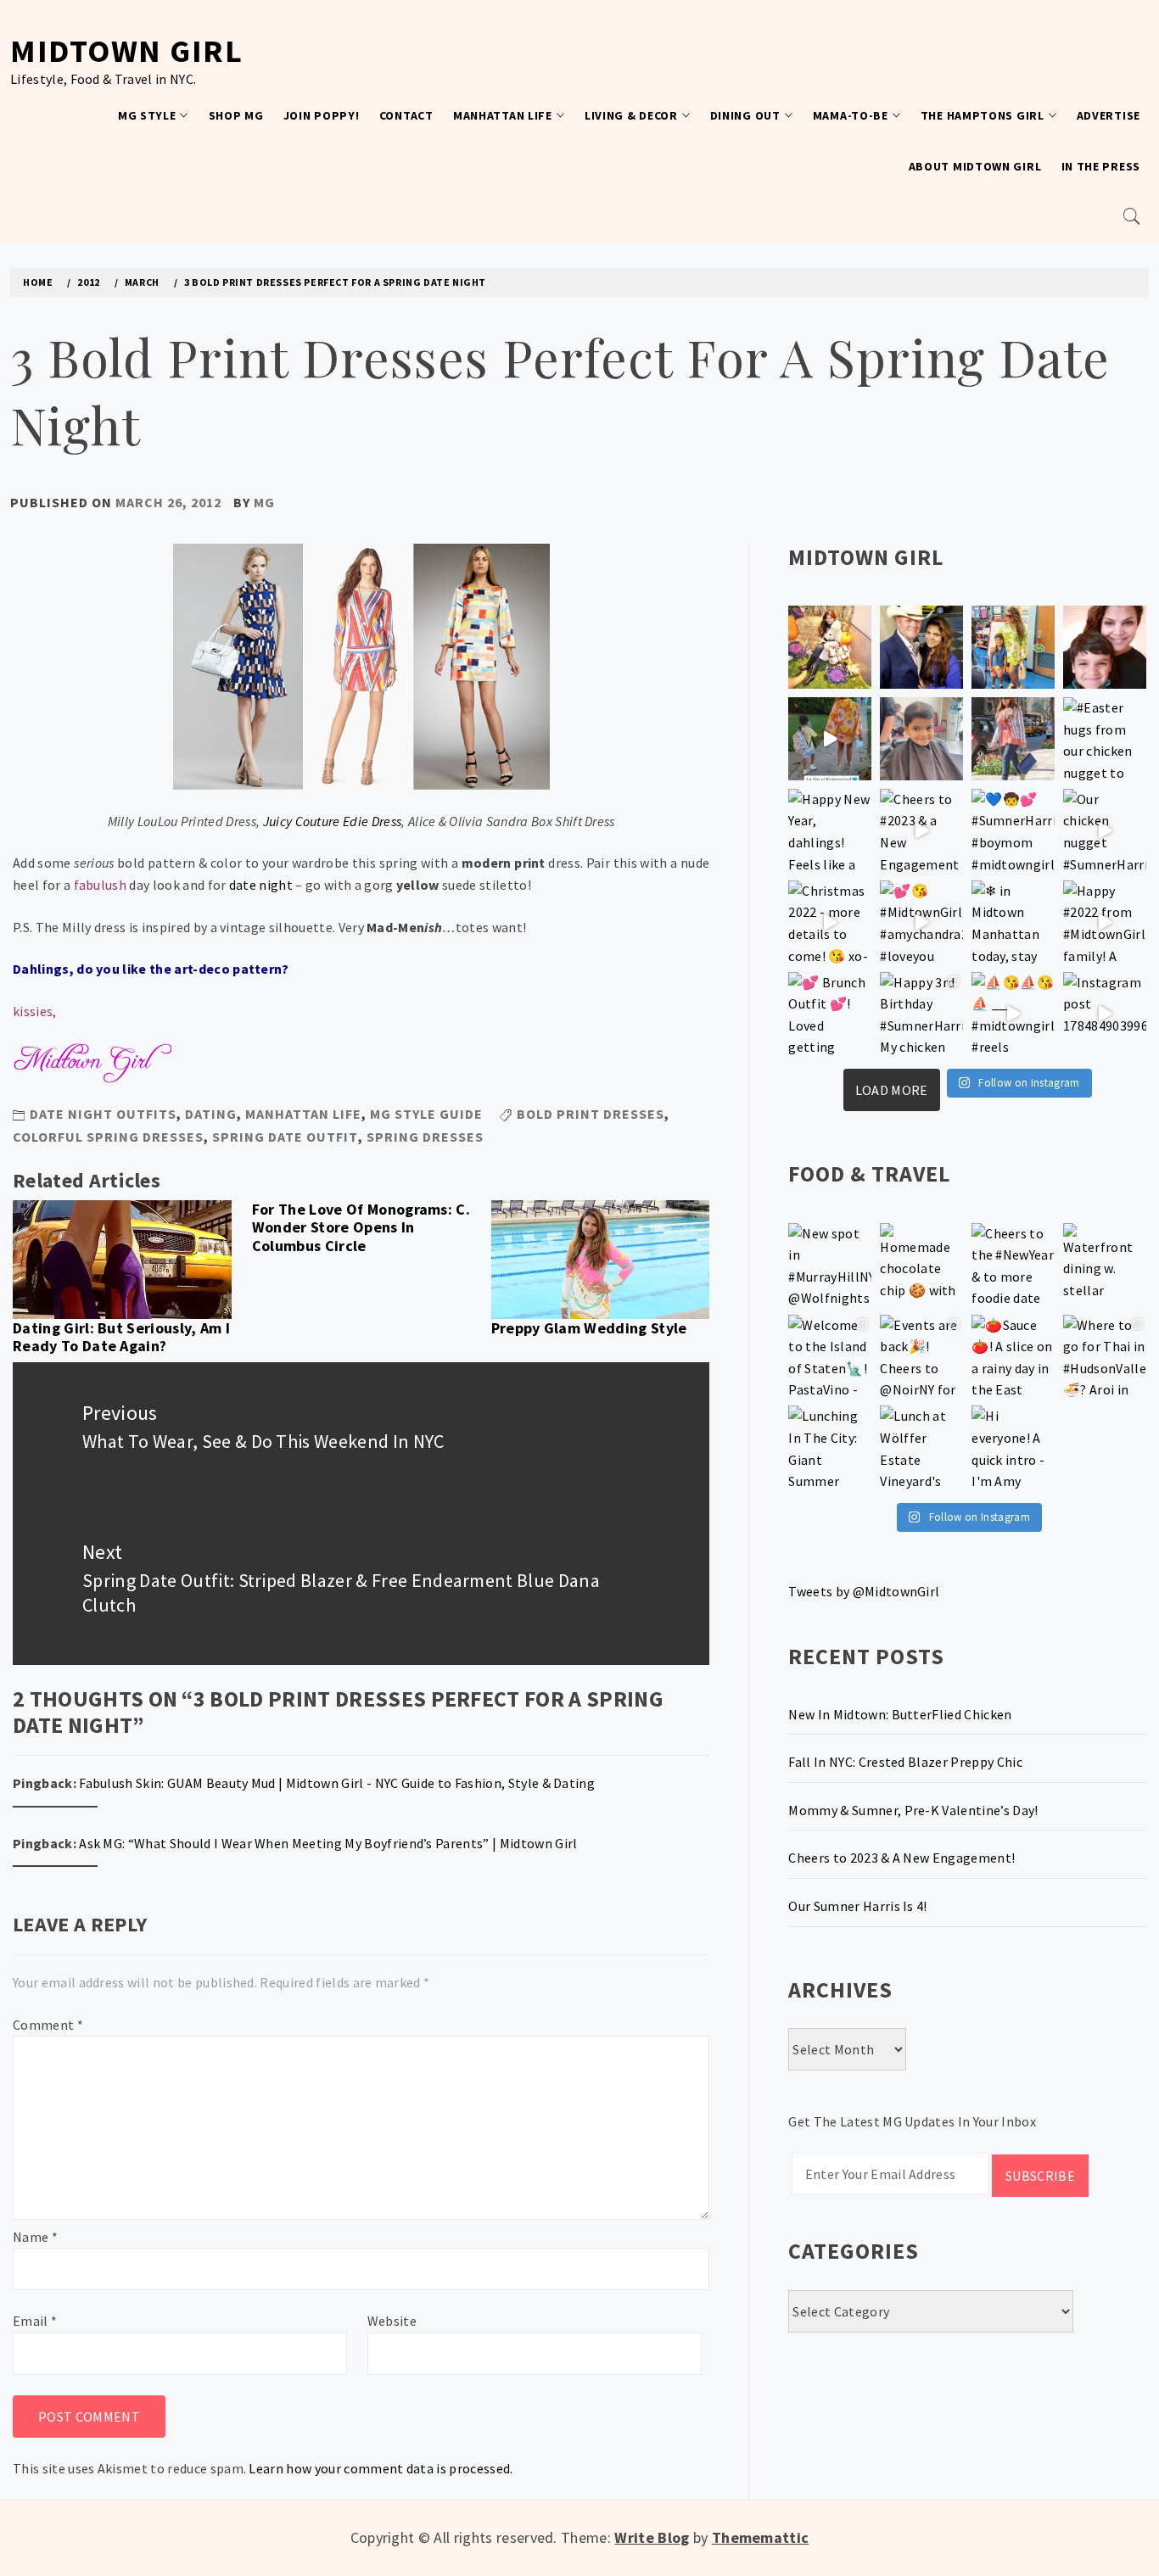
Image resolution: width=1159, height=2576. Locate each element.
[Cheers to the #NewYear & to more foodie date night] (1013, 1265)
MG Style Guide (426, 1114)
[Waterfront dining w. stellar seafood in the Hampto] (1105, 1265)
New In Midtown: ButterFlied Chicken (900, 1714)
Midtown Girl (126, 50)
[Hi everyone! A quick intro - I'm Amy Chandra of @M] (1013, 1447)
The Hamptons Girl (983, 115)
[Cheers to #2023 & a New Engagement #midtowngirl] (921, 830)
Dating (211, 1114)
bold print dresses (591, 1114)
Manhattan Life (503, 115)
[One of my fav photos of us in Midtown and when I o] (921, 647)
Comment (48, 2025)
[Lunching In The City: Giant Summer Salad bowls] (830, 1447)
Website (392, 2321)
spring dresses (425, 1137)
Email (35, 2321)
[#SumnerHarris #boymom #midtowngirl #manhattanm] (1013, 830)
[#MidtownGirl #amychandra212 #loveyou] (921, 922)
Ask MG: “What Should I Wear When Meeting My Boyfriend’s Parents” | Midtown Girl (328, 1843)
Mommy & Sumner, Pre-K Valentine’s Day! (913, 1810)
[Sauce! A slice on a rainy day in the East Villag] (1013, 1356)
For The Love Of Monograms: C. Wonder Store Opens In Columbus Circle (361, 1227)
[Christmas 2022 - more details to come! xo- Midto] (830, 922)
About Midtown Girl (975, 166)
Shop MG (236, 115)
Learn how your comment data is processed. (381, 2468)
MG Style (147, 115)
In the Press (1101, 166)
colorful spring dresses (108, 1137)
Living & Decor (631, 115)
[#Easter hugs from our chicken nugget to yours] (1105, 739)
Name (35, 2237)
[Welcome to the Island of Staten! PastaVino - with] (830, 1356)
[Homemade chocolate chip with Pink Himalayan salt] (921, 1265)
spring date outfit (285, 1137)
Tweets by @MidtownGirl (864, 1591)
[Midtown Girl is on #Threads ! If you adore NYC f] (1013, 739)
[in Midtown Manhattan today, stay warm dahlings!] (1013, 922)
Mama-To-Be (851, 115)
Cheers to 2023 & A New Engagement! (901, 1858)
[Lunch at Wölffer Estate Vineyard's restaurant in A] (921, 1447)
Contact (406, 115)
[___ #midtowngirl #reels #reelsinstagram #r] (1013, 1014)
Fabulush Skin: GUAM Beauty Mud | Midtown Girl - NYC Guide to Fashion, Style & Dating (337, 1783)
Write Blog (652, 2537)
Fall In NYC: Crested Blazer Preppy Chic (905, 1762)
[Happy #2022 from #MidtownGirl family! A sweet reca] (1105, 922)
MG (264, 502)
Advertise (1109, 115)
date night (261, 885)
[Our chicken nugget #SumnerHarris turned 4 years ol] (1105, 830)
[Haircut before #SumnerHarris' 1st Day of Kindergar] (921, 739)
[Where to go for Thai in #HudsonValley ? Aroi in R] (1105, 1356)
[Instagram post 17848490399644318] (1105, 1014)
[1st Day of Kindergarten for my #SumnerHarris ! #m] (830, 739)
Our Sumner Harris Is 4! (857, 1906)
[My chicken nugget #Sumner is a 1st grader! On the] (1013, 647)
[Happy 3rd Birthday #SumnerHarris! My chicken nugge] (921, 1014)
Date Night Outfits (103, 1114)
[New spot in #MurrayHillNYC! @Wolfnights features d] (830, 1265)
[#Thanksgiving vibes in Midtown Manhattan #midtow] (830, 647)
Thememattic (761, 2537)
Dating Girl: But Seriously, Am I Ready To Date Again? (121, 1337)
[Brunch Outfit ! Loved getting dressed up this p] (830, 1014)
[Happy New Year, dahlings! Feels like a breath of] (830, 830)
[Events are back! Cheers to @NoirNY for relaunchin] (921, 1356)
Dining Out (745, 115)
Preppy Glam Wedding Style (589, 1328)
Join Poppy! (322, 115)
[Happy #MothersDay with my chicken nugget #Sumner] (1105, 647)
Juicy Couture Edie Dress (333, 821)
